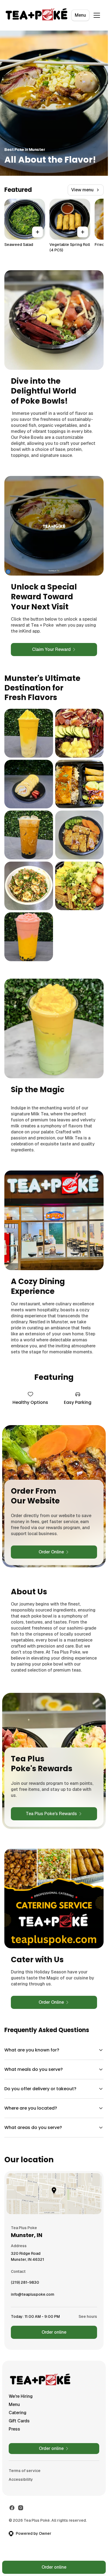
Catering (18, 2413)
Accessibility (21, 2479)
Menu (80, 15)
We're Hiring (21, 2396)
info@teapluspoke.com (33, 2296)
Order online (54, 2332)
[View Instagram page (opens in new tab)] (21, 2508)
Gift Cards (19, 2421)
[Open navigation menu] (97, 15)
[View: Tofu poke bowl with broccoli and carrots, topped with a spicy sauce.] (80, 835)
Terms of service (25, 2471)
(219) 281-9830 (25, 2284)
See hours (88, 2316)
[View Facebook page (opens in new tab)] (12, 2508)
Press (14, 2429)
